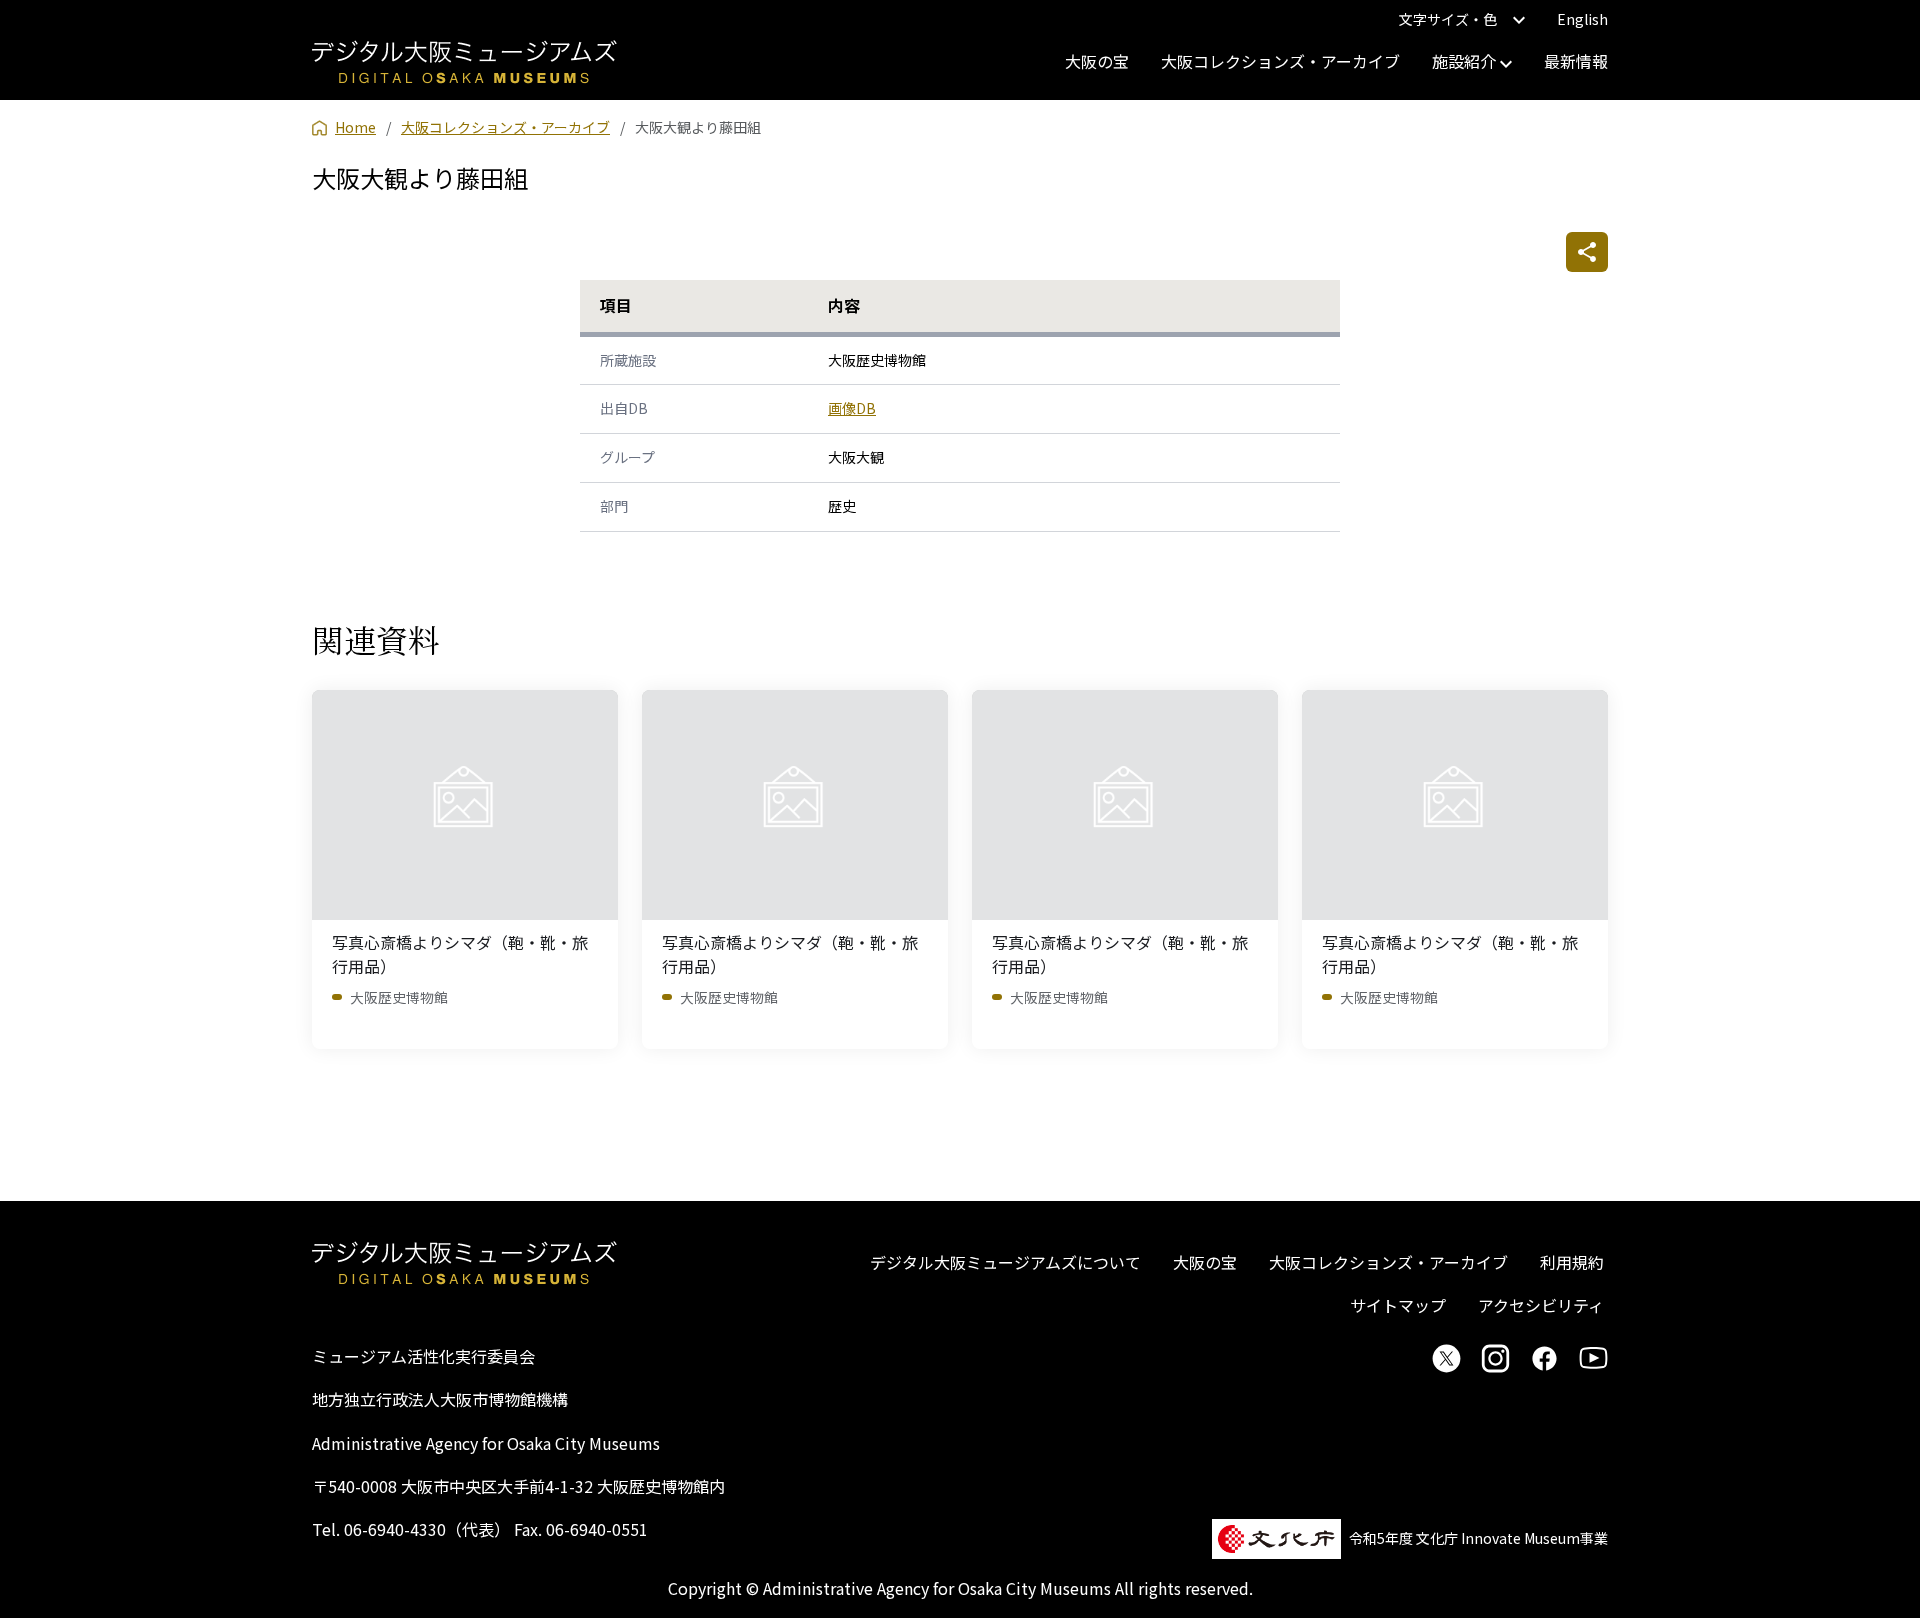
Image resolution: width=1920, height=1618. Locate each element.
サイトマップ (1398, 1305)
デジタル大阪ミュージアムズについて (1005, 1262)
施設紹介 (1466, 61)
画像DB (852, 408)
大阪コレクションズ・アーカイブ (1280, 61)
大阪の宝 (1097, 61)
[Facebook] (1544, 1358)
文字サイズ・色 (1448, 19)
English (1582, 19)
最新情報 (1576, 61)
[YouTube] (1593, 1358)
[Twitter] (1446, 1358)
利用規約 (1572, 1262)
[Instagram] (1495, 1358)
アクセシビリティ (1541, 1305)
